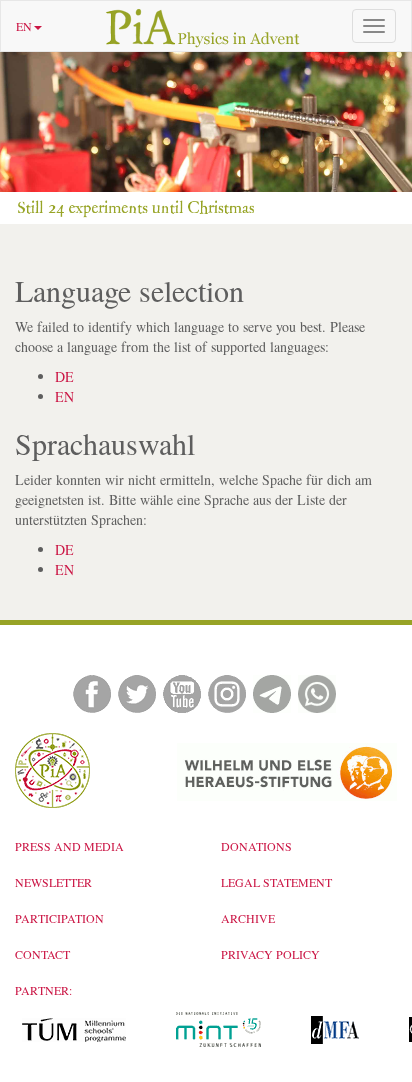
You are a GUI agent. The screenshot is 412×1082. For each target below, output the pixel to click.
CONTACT (42, 954)
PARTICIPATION (59, 918)
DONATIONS (256, 846)
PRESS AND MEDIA (69, 846)
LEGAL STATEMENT (276, 882)
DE (64, 376)
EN (24, 26)
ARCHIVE (248, 918)
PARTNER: (43, 990)
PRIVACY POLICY (270, 954)
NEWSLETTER (53, 882)
